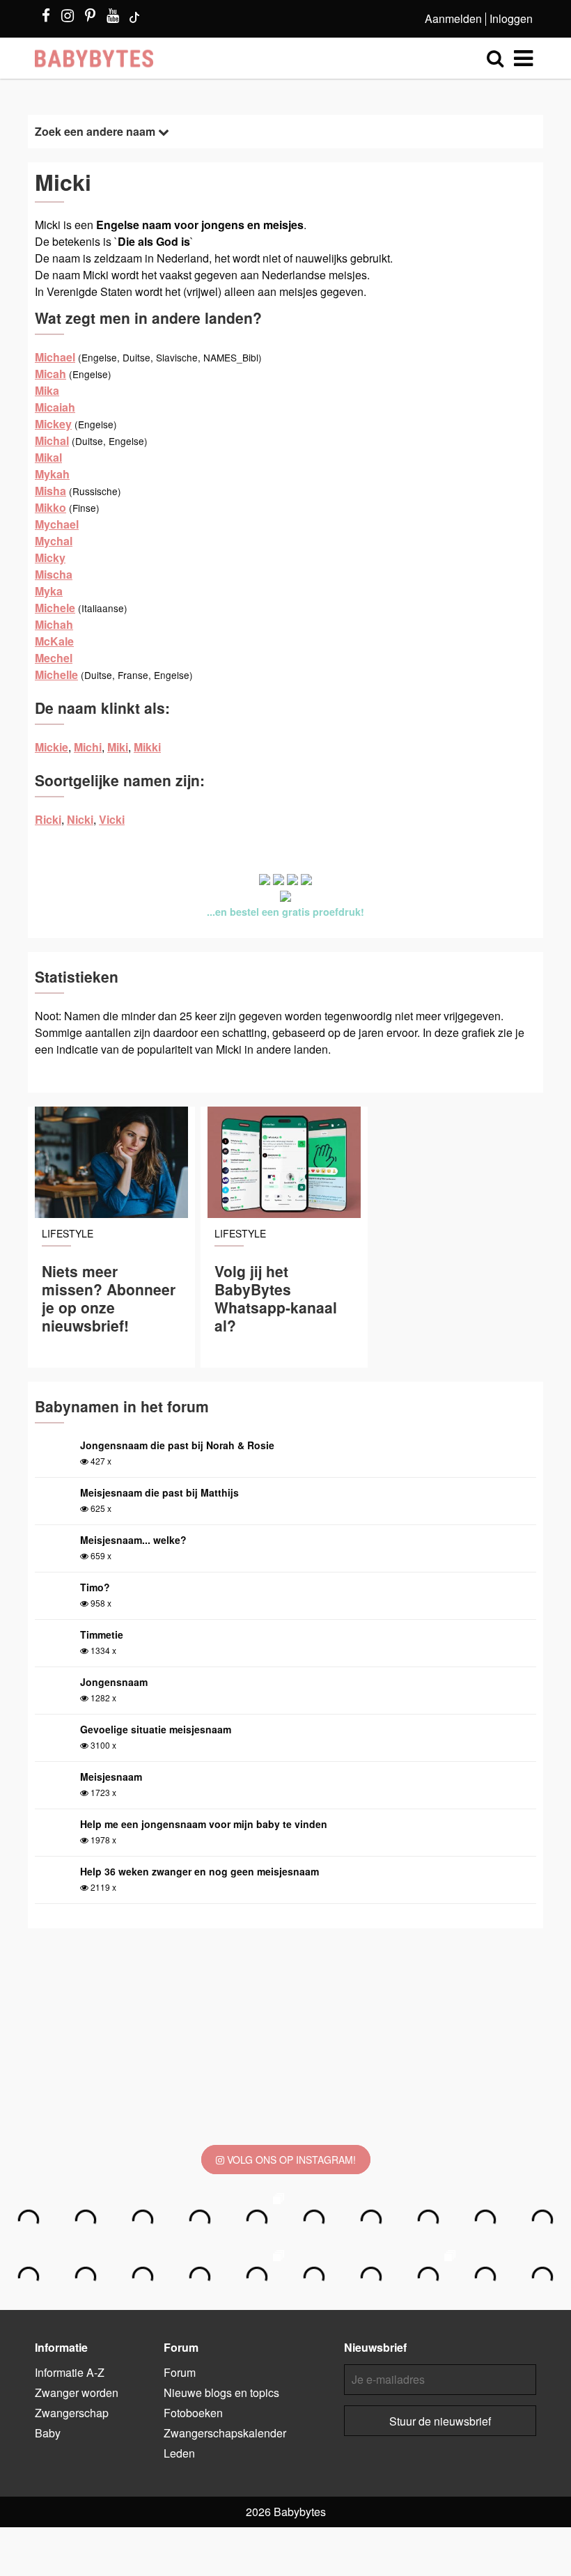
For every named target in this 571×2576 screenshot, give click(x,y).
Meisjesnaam (111, 1777)
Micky (50, 557)
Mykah (52, 474)
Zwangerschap (72, 2413)
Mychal (54, 541)
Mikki (147, 747)
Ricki (48, 819)
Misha (50, 491)
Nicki (80, 819)
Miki (118, 747)
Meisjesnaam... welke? (133, 1540)
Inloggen (511, 18)
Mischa (54, 574)
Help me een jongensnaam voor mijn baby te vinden (204, 1824)
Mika (47, 390)
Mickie (52, 747)
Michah (54, 624)
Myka (49, 591)
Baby (48, 2433)
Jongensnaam (114, 1682)
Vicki (112, 819)
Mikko (50, 507)
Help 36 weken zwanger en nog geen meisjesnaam (200, 1871)
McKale (54, 641)
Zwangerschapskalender (225, 2433)
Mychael (57, 524)
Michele (55, 608)
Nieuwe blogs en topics (221, 2392)
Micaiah (55, 407)
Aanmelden (453, 18)
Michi (88, 747)
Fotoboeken (193, 2413)
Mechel (54, 658)
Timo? (95, 1587)
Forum (180, 2372)
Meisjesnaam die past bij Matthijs (159, 1492)
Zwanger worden (77, 2392)
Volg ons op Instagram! (290, 2160)
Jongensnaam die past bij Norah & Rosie (177, 1445)
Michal (52, 440)
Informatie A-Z (70, 2372)
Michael (55, 357)
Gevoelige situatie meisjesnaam (156, 1729)
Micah (50, 374)
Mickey (53, 424)
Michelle (56, 674)
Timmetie (102, 1634)
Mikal (48, 457)
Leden (179, 2453)
